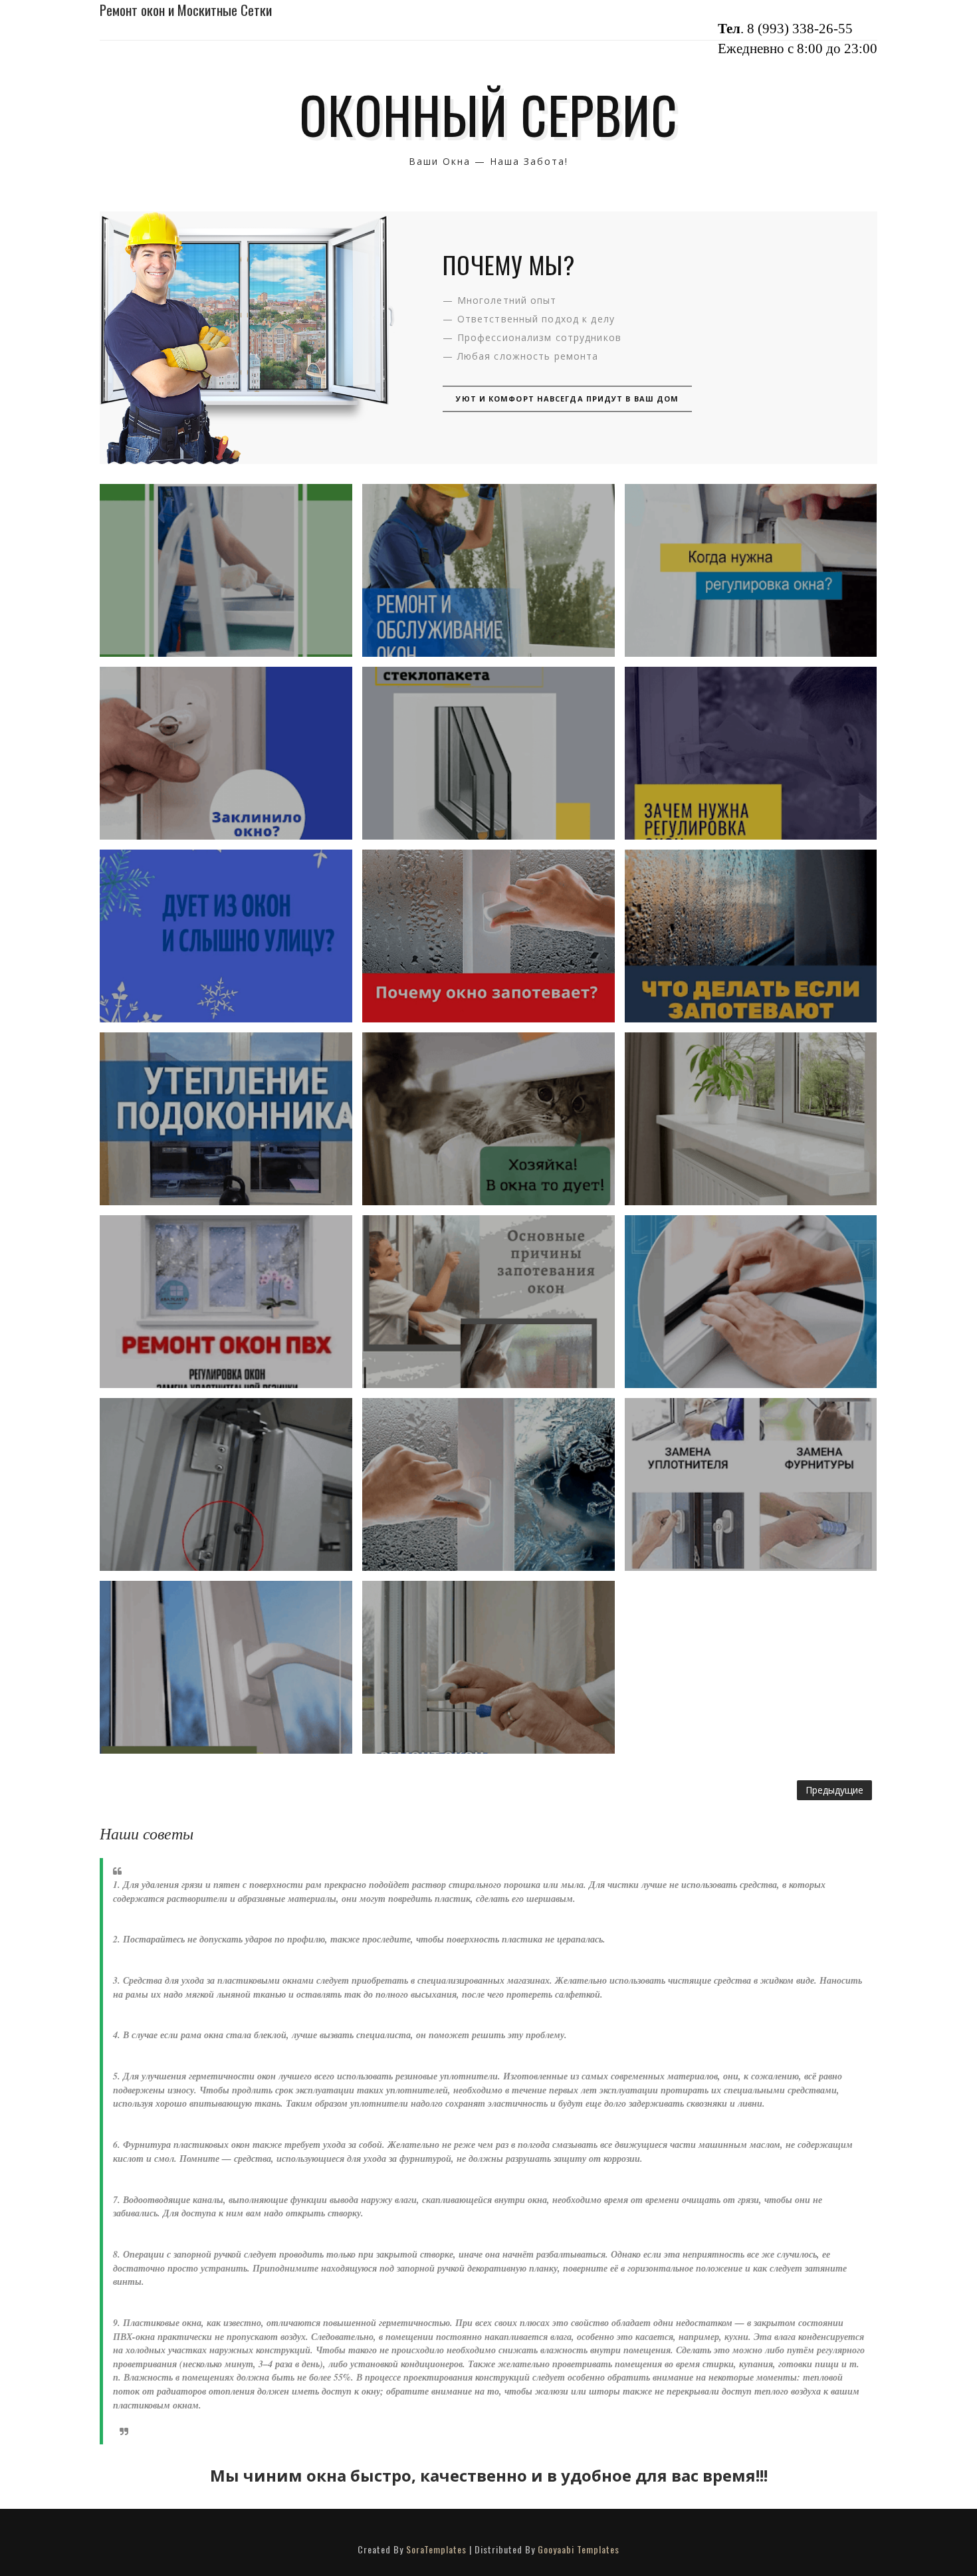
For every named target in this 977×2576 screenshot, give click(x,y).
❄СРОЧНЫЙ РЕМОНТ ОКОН (489, 1118)
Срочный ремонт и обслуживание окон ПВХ (488, 570)
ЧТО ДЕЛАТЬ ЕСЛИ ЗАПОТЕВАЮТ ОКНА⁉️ (751, 936)
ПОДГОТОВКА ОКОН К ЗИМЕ (226, 1301)
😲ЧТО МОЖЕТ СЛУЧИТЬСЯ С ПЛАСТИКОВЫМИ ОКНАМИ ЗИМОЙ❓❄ (226, 570)
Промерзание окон (488, 1484)
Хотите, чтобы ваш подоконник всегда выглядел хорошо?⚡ (751, 1118)
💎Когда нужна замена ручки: (226, 1667)
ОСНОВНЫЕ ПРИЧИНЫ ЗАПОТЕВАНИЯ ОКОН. (489, 1302)
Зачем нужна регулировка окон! (751, 753)
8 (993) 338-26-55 (800, 29)
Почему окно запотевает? (488, 936)
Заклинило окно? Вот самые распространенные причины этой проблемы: (226, 753)
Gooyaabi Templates (579, 2549)
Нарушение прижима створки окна (226, 1484)
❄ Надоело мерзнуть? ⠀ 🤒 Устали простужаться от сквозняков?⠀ (226, 936)
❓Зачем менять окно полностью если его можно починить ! (751, 1484)
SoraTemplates (436, 2549)
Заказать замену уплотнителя (750, 1302)
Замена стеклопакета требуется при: (488, 753)
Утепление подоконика (226, 1118)
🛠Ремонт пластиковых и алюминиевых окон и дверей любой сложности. (489, 1667)
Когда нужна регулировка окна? (751, 570)
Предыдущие (834, 1790)
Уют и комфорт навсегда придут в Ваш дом (567, 399)
